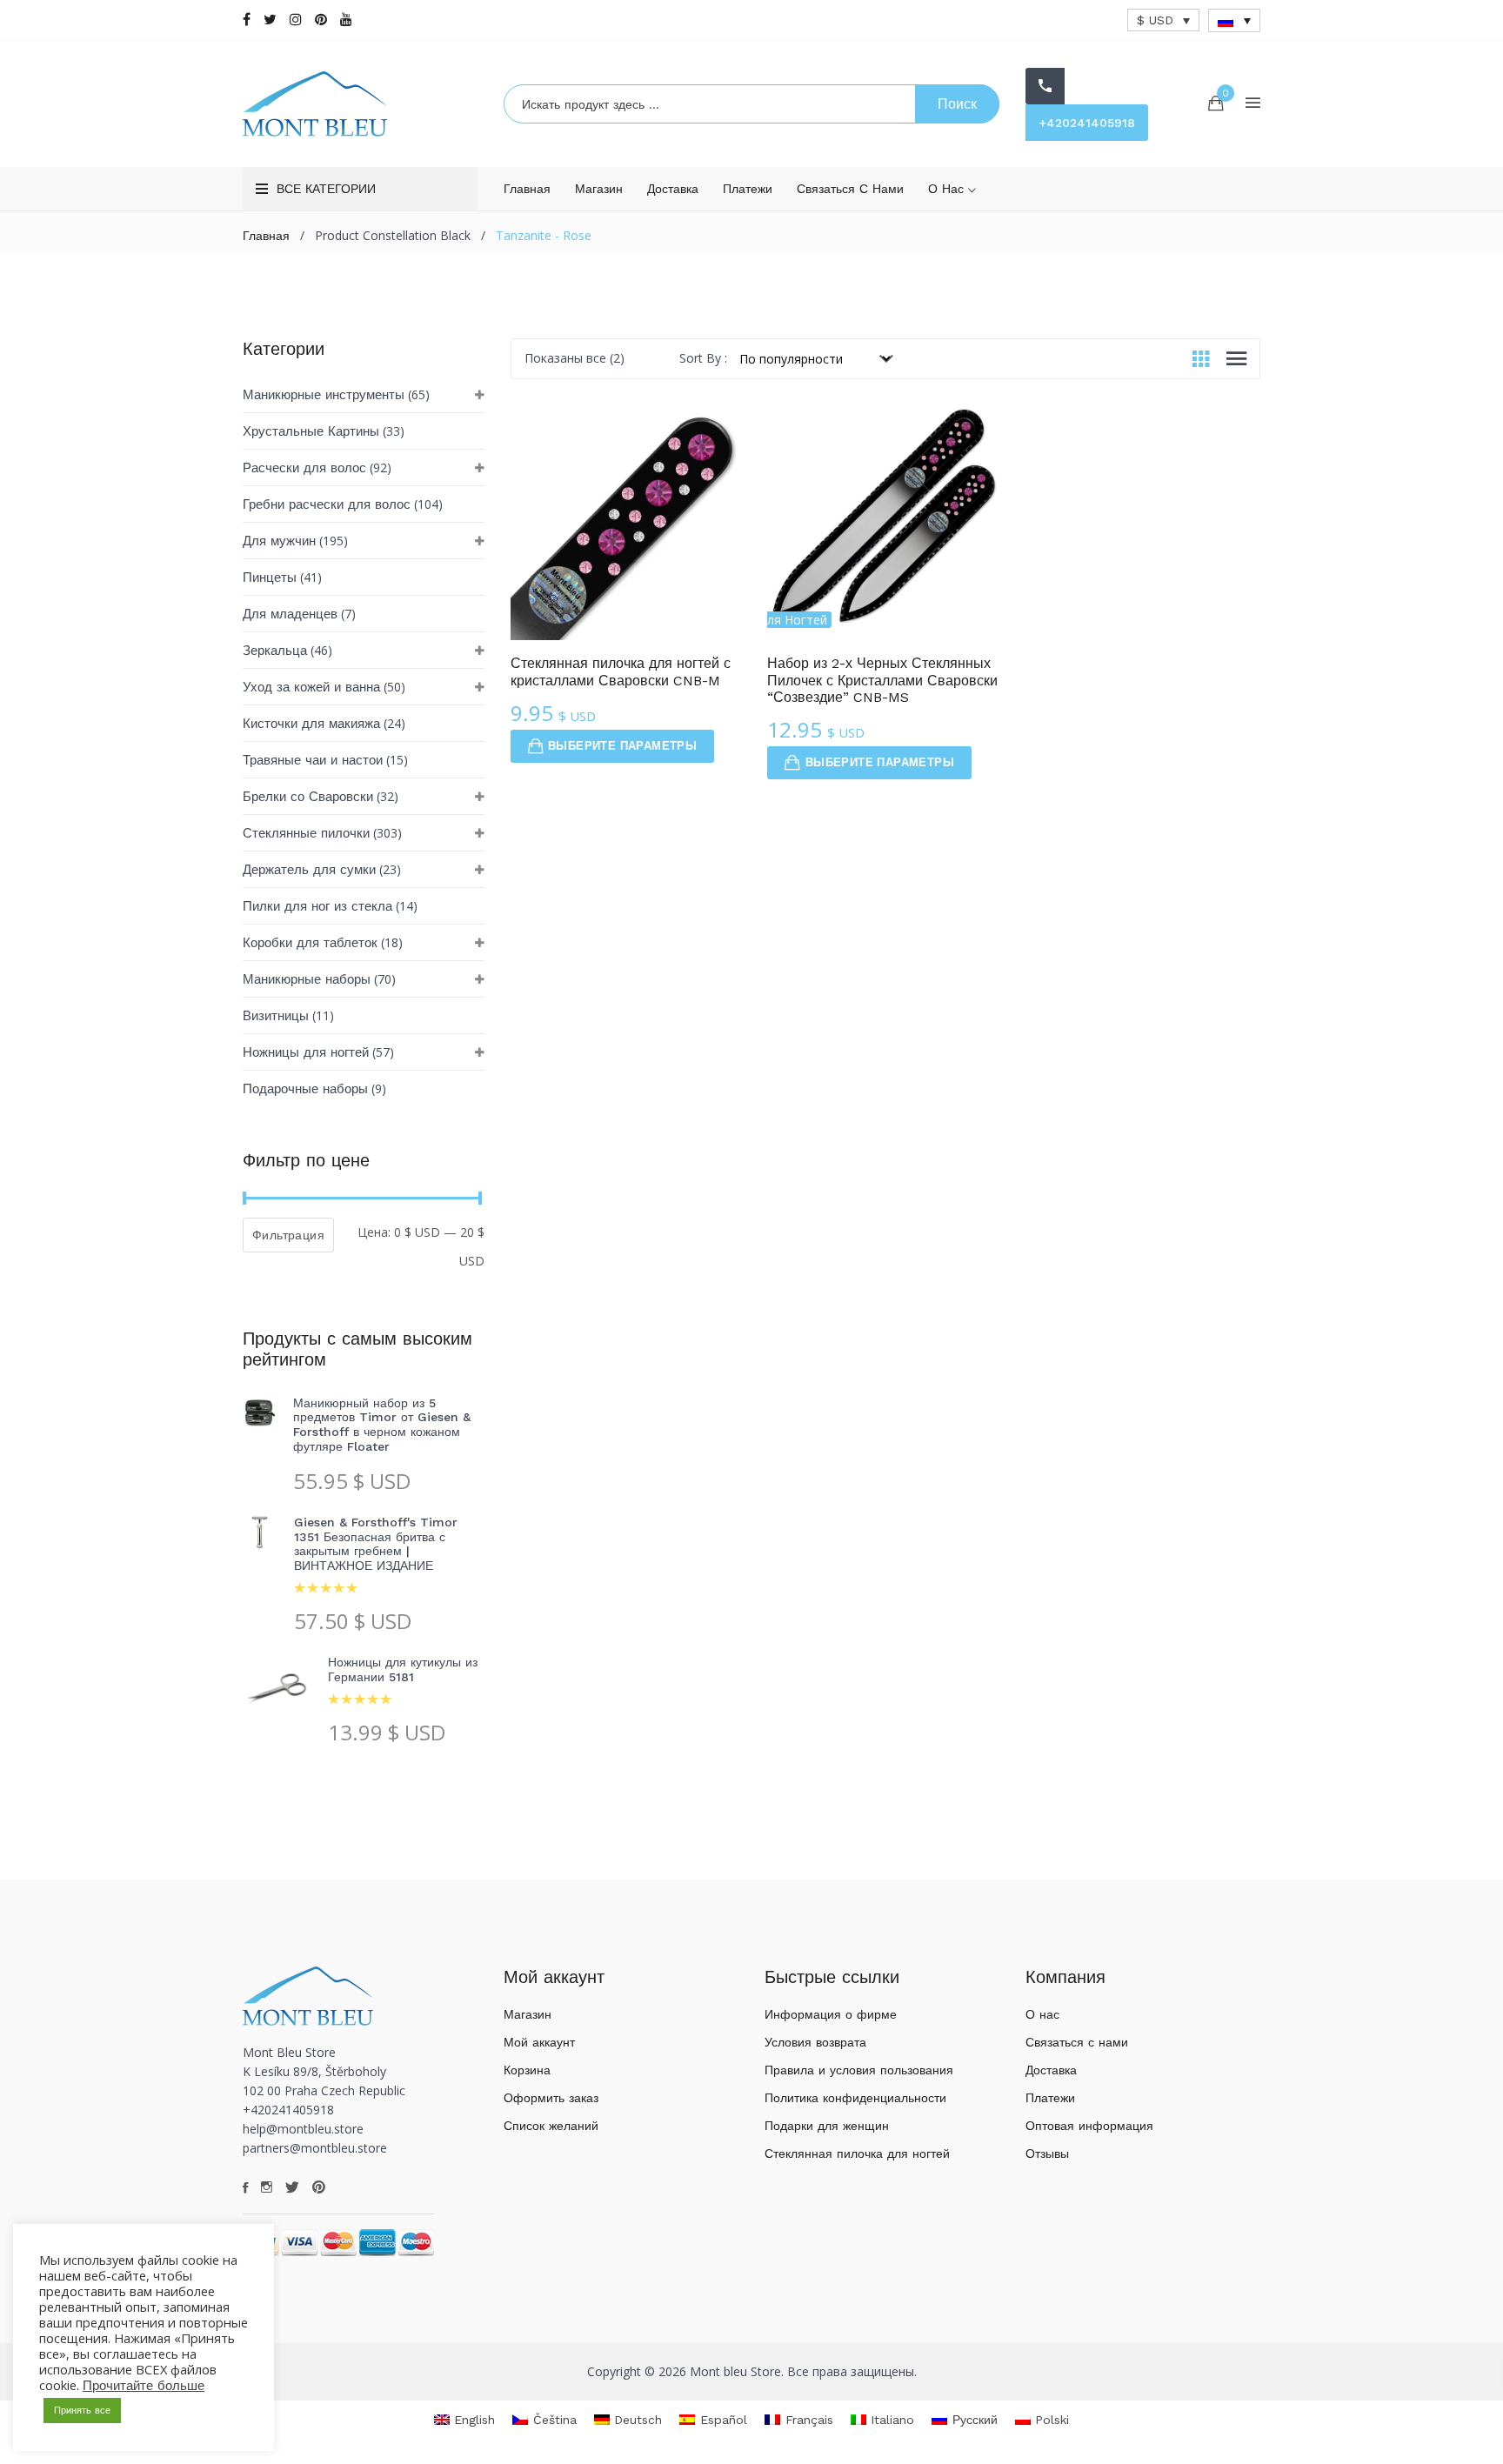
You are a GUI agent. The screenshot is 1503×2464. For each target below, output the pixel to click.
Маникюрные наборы (307, 979)
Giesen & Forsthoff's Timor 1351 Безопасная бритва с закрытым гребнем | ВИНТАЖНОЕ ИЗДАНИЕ (376, 1544)
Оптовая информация (1089, 2126)
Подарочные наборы (305, 1089)
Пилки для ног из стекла (317, 906)
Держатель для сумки (309, 870)
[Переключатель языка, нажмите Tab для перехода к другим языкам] (1234, 20)
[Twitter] (270, 20)
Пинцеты (270, 578)
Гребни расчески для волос (327, 504)
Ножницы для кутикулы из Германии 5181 (403, 1669)
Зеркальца (275, 651)
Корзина (527, 2070)
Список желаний (551, 2126)
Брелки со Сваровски (308, 797)
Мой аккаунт (539, 2042)
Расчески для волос (304, 468)
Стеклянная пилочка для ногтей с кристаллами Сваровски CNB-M (621, 671)
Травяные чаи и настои (313, 760)
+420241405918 (1087, 123)
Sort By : (703, 358)
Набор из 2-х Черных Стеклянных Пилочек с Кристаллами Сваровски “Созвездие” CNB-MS (882, 680)
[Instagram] (296, 20)
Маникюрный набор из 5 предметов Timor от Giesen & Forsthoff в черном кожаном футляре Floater (382, 1425)
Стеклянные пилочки (306, 833)
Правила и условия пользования (859, 2070)
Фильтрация (288, 1235)
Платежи (748, 189)
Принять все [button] (82, 2411)
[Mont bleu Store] (360, 104)
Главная (527, 189)
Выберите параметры (622, 746)
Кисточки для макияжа (311, 724)
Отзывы (1047, 2153)
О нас (948, 189)
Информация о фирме (831, 2014)
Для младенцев (290, 614)
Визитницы (276, 1016)
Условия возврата (815, 2042)
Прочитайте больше (144, 2386)
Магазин (599, 189)
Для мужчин (279, 541)
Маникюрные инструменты (324, 395)
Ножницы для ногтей (306, 1052)
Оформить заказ (551, 2098)
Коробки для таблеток (310, 943)
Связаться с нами (850, 189)
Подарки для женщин (827, 2126)
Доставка (673, 189)
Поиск (957, 104)
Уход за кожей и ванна (311, 687)
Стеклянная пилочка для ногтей (857, 2153)
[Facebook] (247, 20)
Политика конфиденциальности (855, 2098)
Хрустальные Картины (311, 431)
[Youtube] (346, 20)
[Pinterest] (321, 20)
